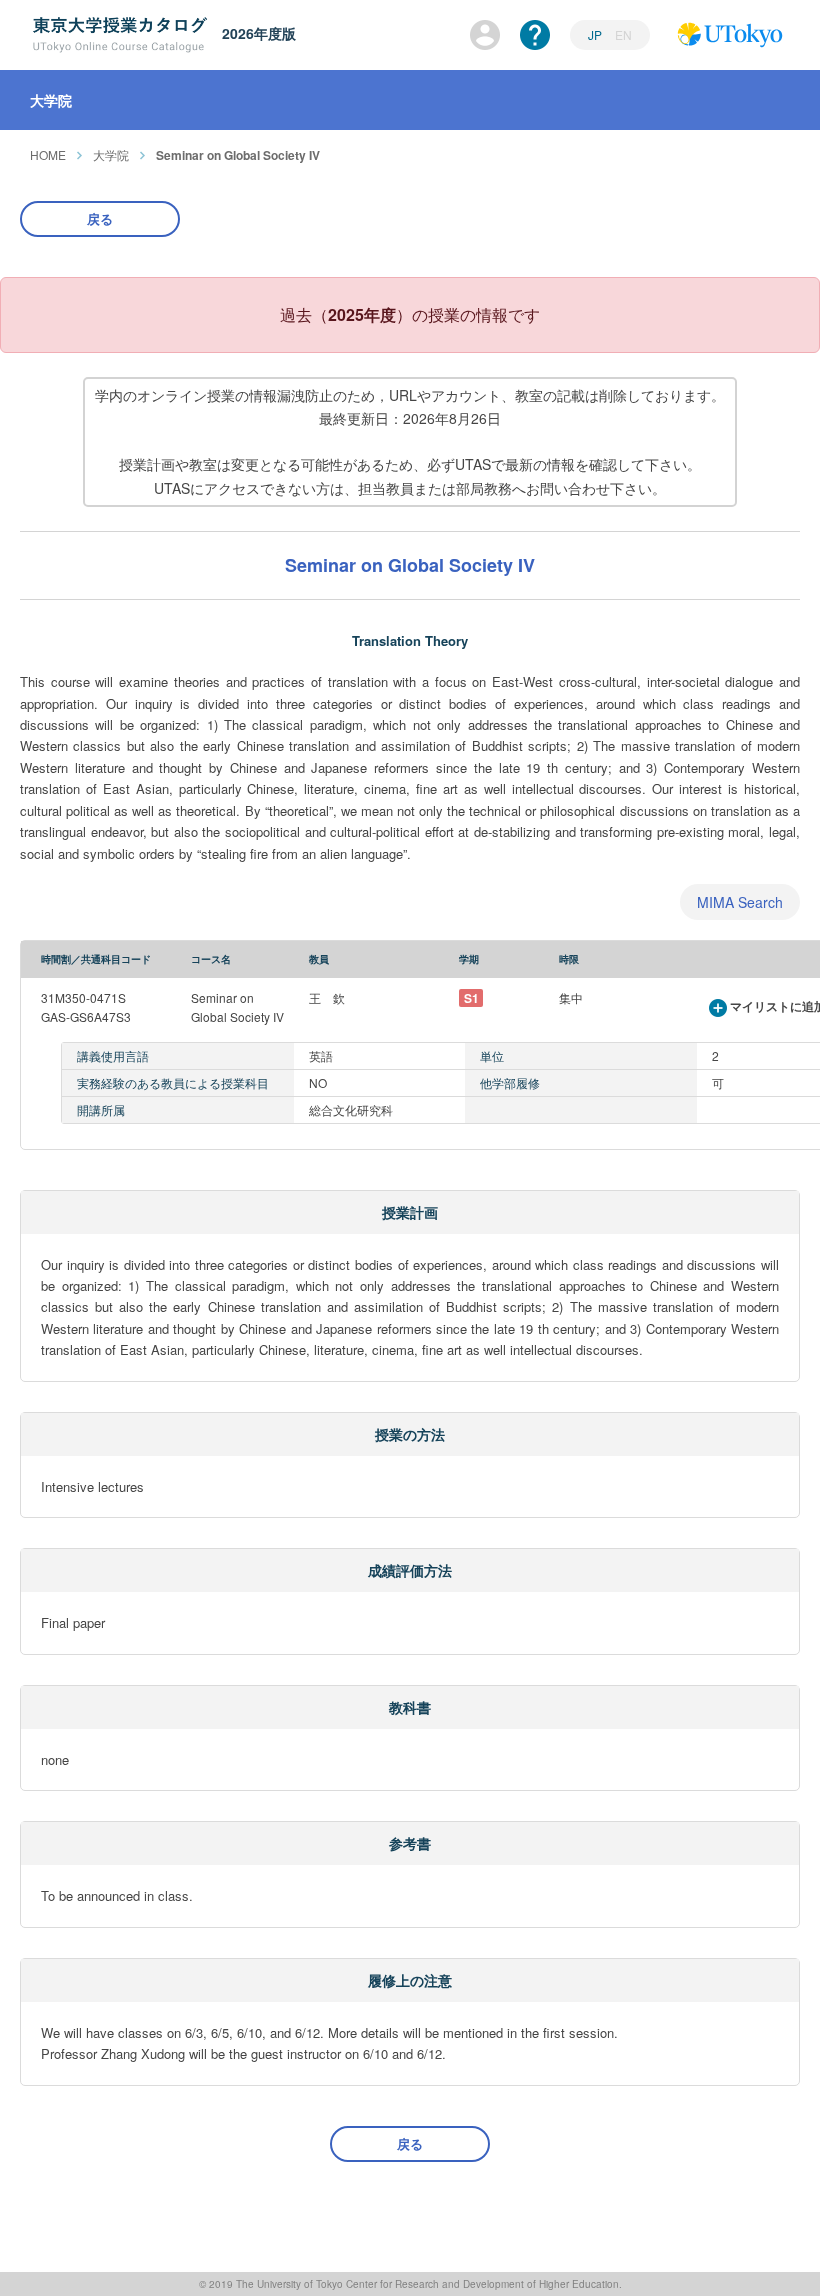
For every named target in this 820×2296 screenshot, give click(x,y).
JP (596, 34)
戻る (100, 218)
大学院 (111, 154)
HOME (48, 154)
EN (623, 34)
